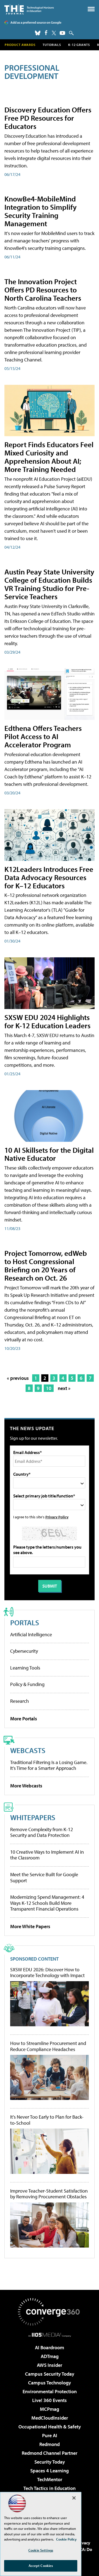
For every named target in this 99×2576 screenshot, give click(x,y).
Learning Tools (25, 1668)
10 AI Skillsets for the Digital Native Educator (49, 1154)
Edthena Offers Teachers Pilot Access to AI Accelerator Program (43, 736)
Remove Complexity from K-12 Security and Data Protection (42, 1832)
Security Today (50, 2462)
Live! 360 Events (50, 2400)
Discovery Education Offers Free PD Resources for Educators (48, 118)
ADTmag (50, 2356)
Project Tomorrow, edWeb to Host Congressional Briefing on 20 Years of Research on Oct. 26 (46, 1265)
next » (64, 1388)
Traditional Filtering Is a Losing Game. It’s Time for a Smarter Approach (49, 1765)
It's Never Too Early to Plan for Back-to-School (47, 2120)
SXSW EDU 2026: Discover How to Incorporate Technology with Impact (47, 1973)
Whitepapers (33, 1817)
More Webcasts (26, 1786)
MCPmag (50, 2409)
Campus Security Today (50, 2374)
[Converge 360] (50, 2312)
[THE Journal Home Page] (29, 9)
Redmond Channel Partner (50, 2453)
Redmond (50, 2444)
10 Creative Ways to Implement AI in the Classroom (47, 1855)
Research (20, 1701)
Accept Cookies (41, 2566)
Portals (25, 1622)
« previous (18, 1378)
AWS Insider (50, 2365)
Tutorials (52, 45)
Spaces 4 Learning (50, 2471)
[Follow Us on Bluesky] (38, 33)
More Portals (24, 1719)
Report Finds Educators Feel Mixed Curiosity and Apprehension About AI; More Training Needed (49, 457)
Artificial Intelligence (31, 1634)
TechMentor (50, 2479)
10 (49, 1388)
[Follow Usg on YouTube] (62, 33)
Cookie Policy (66, 2539)
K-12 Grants (79, 45)
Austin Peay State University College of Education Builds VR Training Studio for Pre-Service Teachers (49, 584)
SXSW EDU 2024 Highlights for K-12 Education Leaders (47, 1021)
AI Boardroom (50, 2347)
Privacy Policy (57, 1517)
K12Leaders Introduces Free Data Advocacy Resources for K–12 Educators (49, 877)
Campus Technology (50, 2383)
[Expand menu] (91, 10)
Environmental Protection (50, 2391)
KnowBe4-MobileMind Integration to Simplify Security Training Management (41, 211)
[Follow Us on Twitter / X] (54, 33)
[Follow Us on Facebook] (46, 33)
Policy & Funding (27, 1684)
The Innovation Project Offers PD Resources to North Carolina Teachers (43, 290)
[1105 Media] (50, 2335)
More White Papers (30, 1926)
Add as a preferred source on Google (36, 22)
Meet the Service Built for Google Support (44, 1877)
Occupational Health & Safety (50, 2427)
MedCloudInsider (50, 2418)
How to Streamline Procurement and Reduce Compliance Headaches (48, 2046)
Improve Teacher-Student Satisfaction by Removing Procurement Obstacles (49, 2194)
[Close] (74, 2498)
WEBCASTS (28, 1750)
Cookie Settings (41, 2550)
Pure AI (50, 2435)
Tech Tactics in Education (50, 2488)
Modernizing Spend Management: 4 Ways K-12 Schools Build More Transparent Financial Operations (47, 1903)
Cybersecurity (24, 1651)
